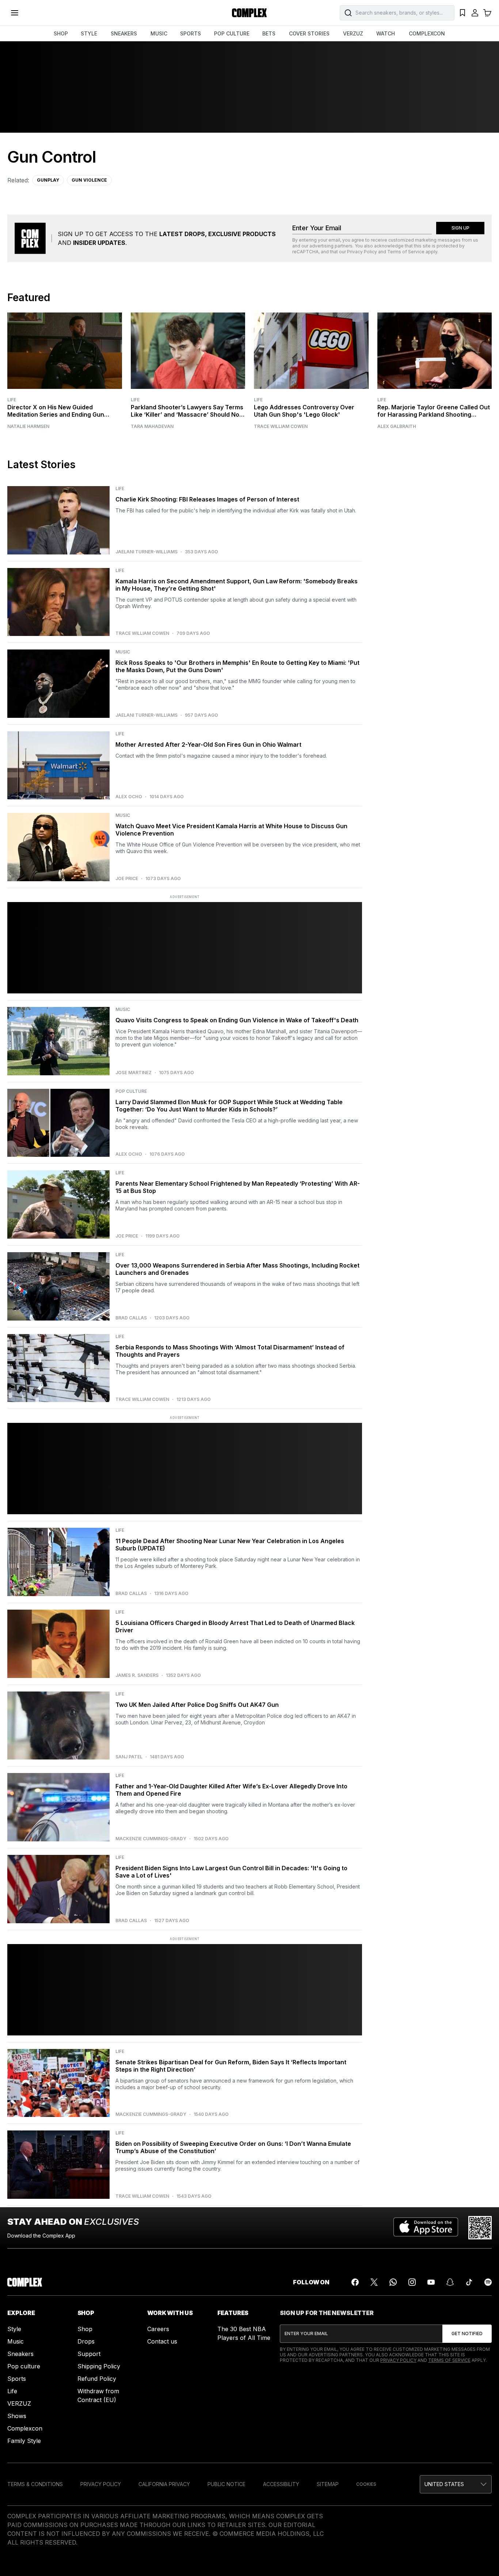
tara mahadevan (152, 427)
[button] (456, 2484)
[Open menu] (15, 13)
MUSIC (159, 33)
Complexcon (25, 2428)
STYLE (89, 33)
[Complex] (249, 13)
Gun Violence (89, 180)
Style (14, 2329)
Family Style (24, 2441)
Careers (158, 2329)
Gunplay (48, 180)
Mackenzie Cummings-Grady (151, 1839)
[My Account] (475, 13)
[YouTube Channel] (431, 2282)
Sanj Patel (129, 1757)
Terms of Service (406, 252)
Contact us (162, 2341)
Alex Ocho (129, 797)
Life (12, 400)
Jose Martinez (134, 1073)
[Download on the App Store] (426, 2228)
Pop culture (24, 2366)
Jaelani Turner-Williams (146, 552)
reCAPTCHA (305, 252)
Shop (85, 2329)
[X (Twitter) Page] (374, 2282)
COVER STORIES (309, 33)
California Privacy (164, 2484)
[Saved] (462, 13)
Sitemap (328, 2484)
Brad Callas (131, 1318)
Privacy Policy (362, 252)
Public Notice (226, 2484)
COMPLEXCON (427, 33)
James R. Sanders (137, 1675)
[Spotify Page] (488, 2282)
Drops (86, 2341)
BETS (269, 33)
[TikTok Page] (469, 2282)
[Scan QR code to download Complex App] (480, 2228)
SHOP (61, 33)
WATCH (386, 33)
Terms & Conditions (35, 2484)
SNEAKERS (124, 33)
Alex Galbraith (397, 427)
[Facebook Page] (355, 2282)
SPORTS (191, 33)
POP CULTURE (232, 33)
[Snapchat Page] (450, 2282)
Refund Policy (97, 2379)
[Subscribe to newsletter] (467, 2334)
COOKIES (366, 2484)
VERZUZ (353, 33)
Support (89, 2354)
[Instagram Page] (412, 2282)
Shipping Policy (99, 2366)
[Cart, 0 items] (487, 13)
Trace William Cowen (281, 427)
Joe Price (127, 879)
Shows (17, 2416)
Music (16, 2341)
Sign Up (460, 228)
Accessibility (281, 2484)
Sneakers (20, 2354)
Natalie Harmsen (28, 427)
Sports (17, 2379)
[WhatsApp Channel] (393, 2282)
